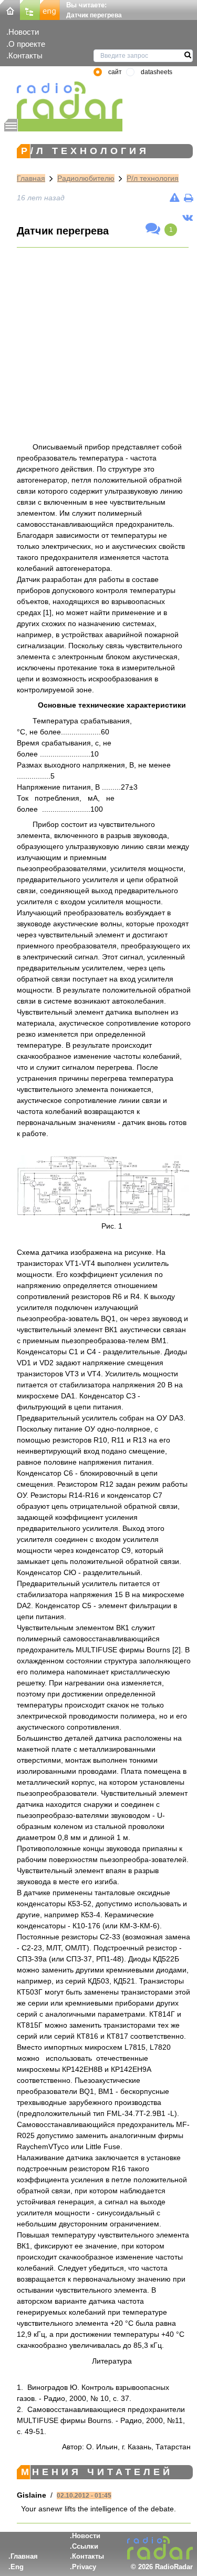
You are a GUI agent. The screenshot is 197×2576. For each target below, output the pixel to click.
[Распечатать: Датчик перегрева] (188, 198)
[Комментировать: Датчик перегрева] (153, 229)
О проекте (27, 44)
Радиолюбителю (86, 178)
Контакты (25, 55)
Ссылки (85, 2546)
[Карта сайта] (30, 9)
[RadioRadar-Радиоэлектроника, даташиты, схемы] (10, 9)
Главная (31, 178)
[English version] (50, 9)
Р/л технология (153, 178)
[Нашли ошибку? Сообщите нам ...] (175, 198)
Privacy (84, 2567)
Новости (24, 32)
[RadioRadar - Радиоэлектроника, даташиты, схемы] (63, 100)
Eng (17, 2567)
